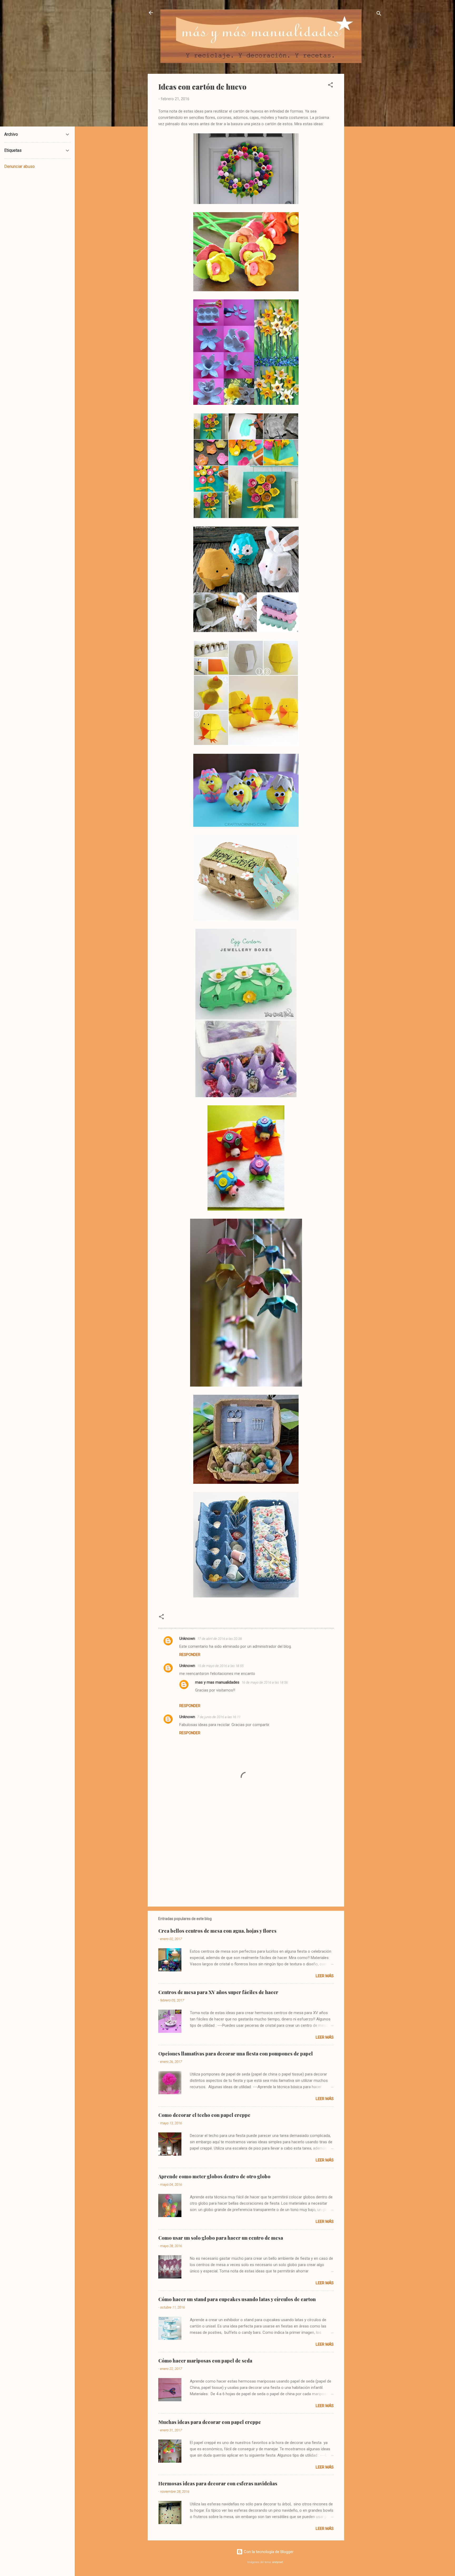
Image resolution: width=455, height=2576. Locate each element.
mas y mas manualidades (217, 1682)
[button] (330, 86)
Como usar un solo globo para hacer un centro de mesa (221, 2238)
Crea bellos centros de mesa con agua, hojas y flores (217, 1931)
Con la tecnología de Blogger (268, 2552)
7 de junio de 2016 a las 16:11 (219, 1717)
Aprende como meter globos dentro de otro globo (214, 2176)
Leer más (325, 1976)
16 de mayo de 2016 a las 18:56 (265, 1682)
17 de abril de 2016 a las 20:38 (219, 1639)
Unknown (187, 1639)
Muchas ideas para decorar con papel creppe (210, 2422)
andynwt (278, 2562)
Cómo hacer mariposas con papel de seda (205, 2361)
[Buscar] (379, 14)
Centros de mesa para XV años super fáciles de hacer (218, 1992)
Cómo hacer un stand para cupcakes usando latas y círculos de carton (237, 2299)
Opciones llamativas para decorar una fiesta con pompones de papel (236, 2054)
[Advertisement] (365, 153)
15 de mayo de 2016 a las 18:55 (220, 1666)
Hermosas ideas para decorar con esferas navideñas (218, 2483)
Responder (190, 1655)
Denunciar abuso (19, 166)
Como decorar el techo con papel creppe (204, 2115)
